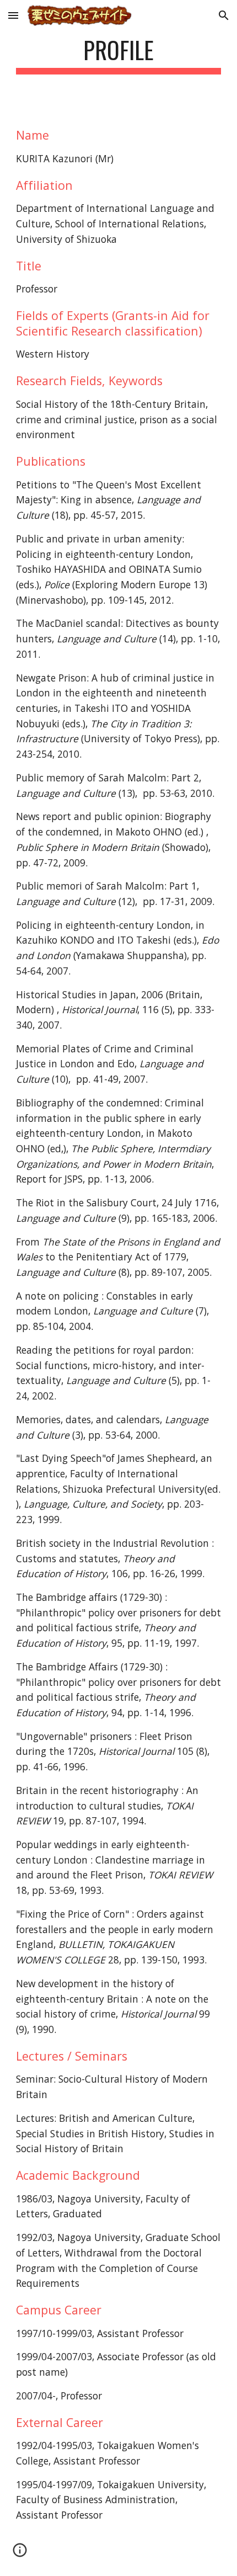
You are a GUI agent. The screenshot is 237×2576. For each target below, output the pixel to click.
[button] (13, 15)
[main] (119, 55)
